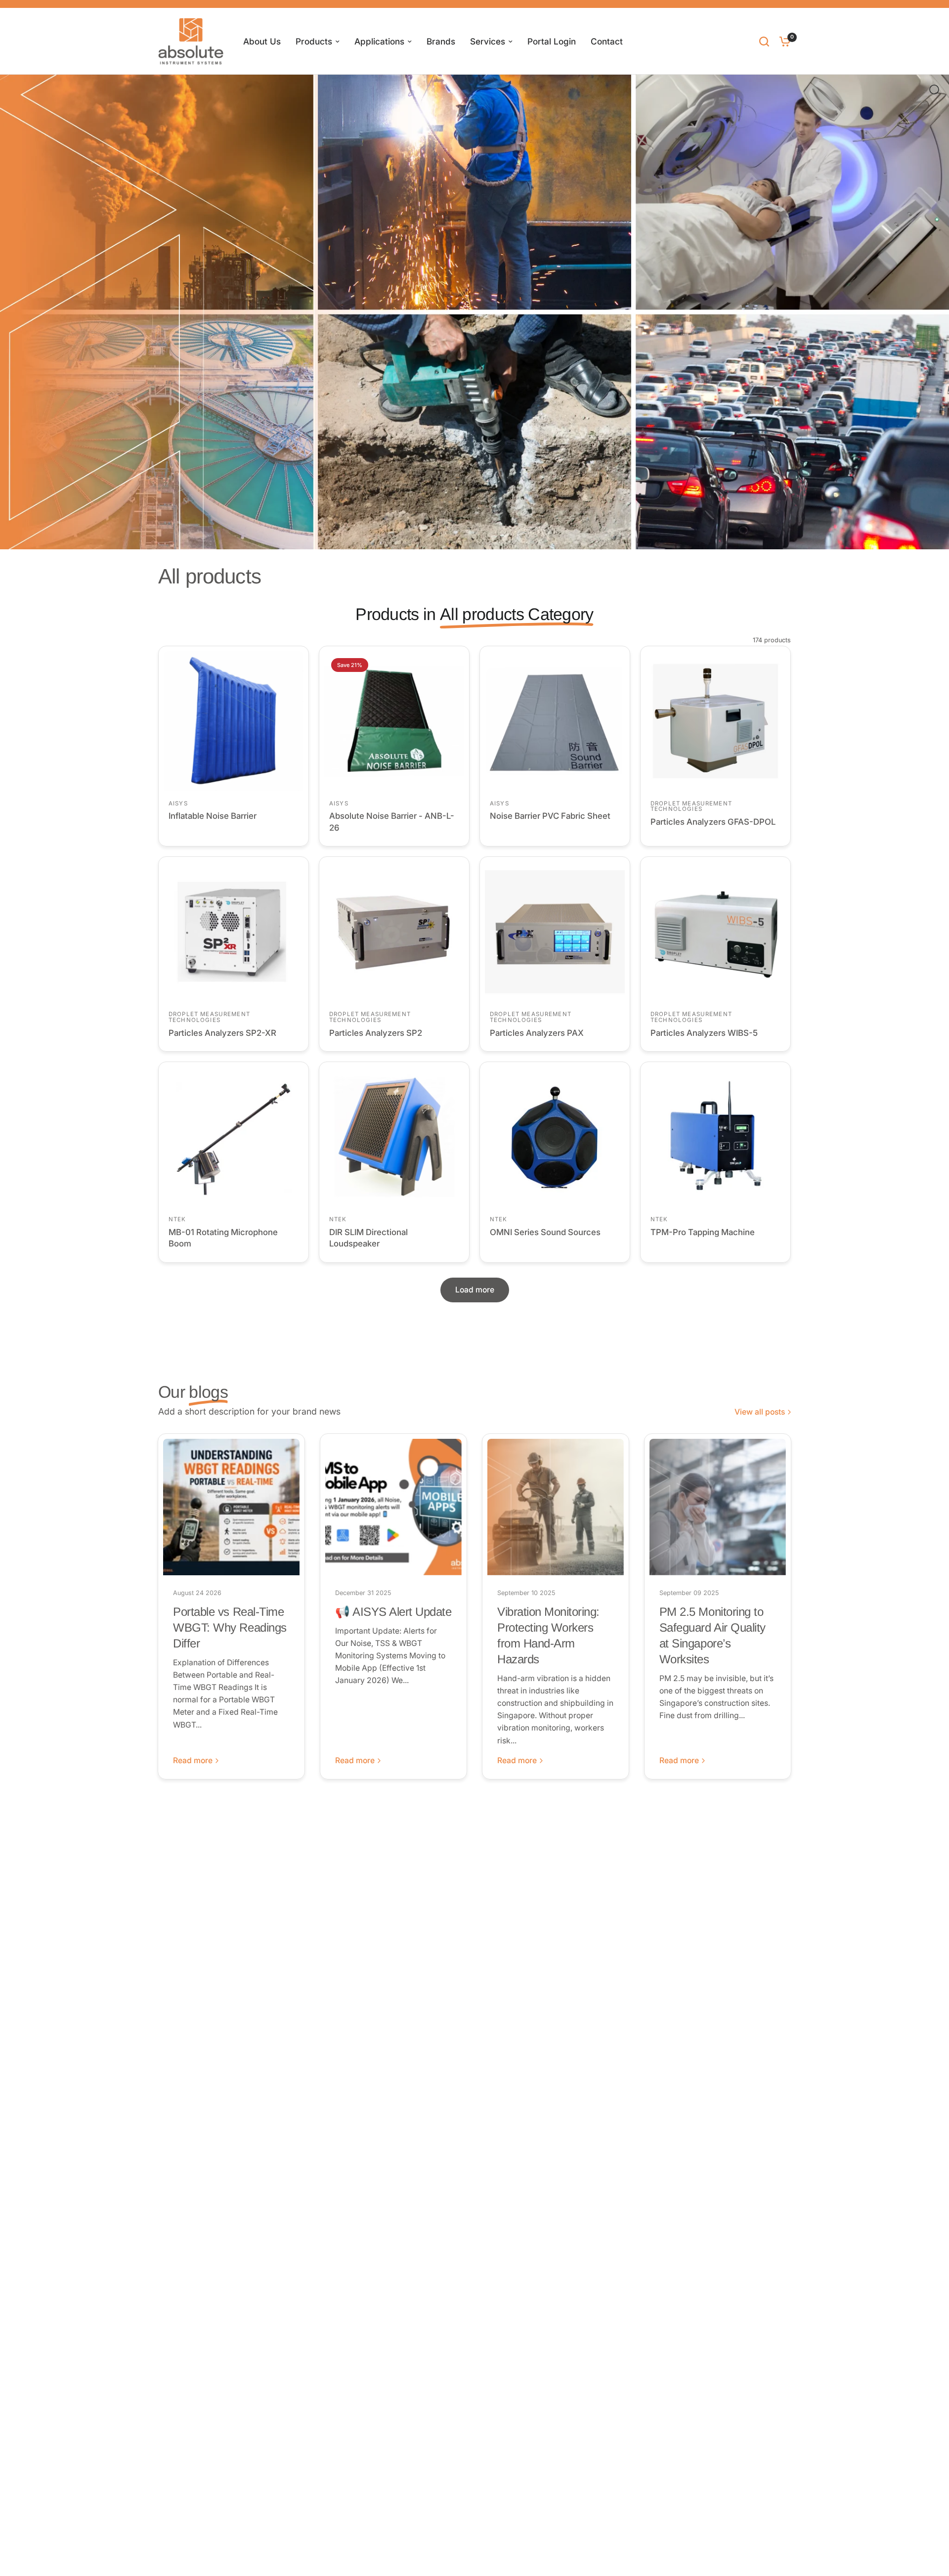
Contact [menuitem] (607, 41)
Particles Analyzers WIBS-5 (704, 1033)
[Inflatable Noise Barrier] (234, 721)
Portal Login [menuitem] (552, 41)
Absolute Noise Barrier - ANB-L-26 (392, 822)
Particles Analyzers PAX (537, 1033)
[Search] (764, 41)
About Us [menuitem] (262, 41)
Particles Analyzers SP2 (376, 1033)
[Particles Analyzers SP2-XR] (234, 932)
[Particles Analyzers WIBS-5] (715, 932)
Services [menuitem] (488, 41)
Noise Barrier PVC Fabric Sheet (550, 816)
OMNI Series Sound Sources (545, 1232)
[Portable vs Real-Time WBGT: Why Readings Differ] (231, 1507)
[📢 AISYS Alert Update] (393, 1507)
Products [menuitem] (314, 41)
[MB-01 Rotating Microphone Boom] (234, 1137)
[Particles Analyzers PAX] (555, 932)
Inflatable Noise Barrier (213, 816)
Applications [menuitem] (379, 41)
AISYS (178, 803)
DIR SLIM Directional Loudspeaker (368, 1238)
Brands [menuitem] (441, 41)
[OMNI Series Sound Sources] (555, 1137)
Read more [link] (193, 1761)
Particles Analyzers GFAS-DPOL (713, 822)
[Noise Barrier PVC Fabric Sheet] (555, 721)
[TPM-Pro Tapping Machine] (715, 1137)
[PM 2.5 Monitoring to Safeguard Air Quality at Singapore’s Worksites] (718, 1507)
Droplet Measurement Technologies (691, 806)
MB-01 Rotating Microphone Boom (223, 1238)
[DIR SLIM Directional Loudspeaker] (394, 1137)
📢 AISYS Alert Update (393, 1612)
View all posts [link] (760, 1412)
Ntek (177, 1219)
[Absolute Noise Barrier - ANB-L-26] (394, 721)
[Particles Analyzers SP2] (394, 932)
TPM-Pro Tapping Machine (703, 1232)
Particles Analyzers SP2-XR (222, 1033)
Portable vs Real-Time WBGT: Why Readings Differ (230, 1627)
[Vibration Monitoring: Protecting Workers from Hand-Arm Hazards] (556, 1507)
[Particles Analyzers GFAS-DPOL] (715, 721)
